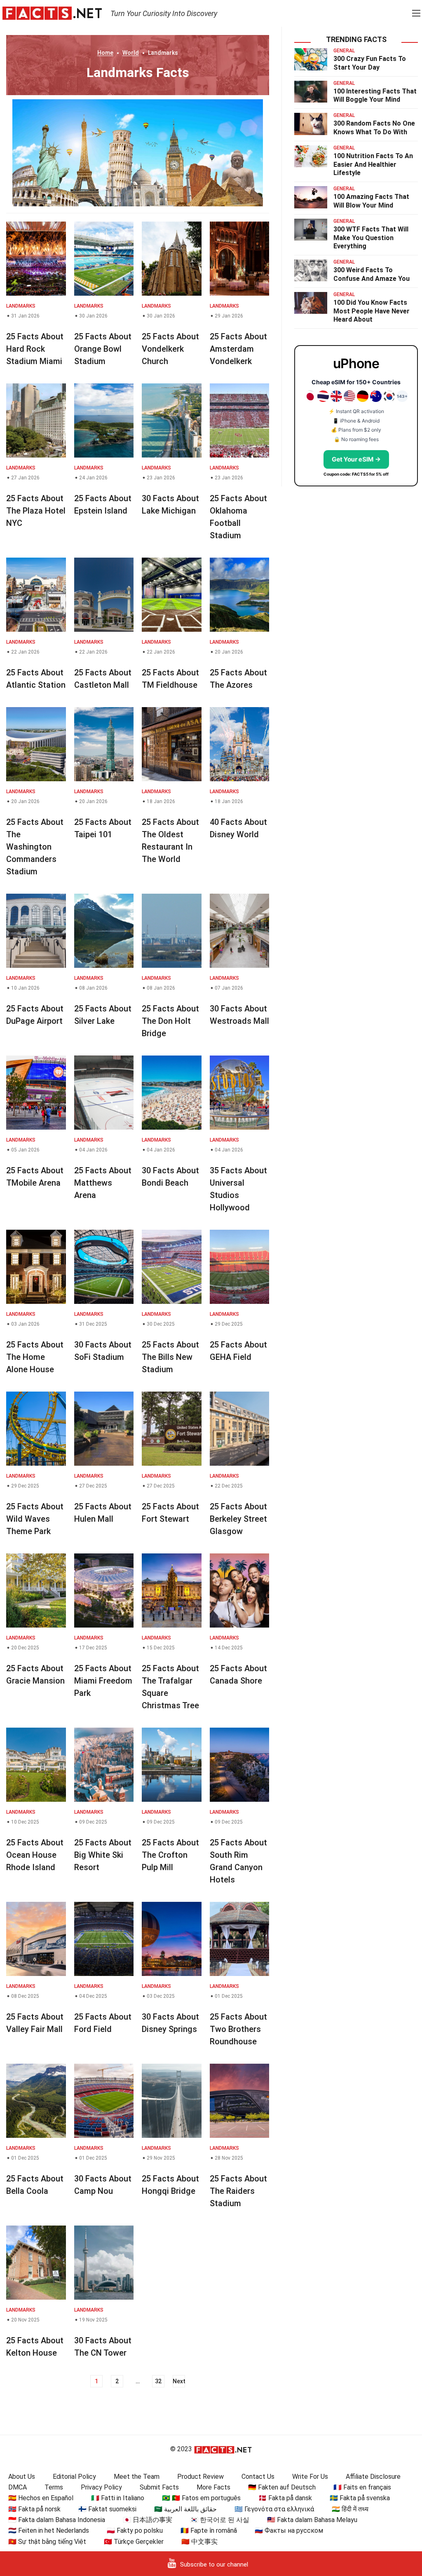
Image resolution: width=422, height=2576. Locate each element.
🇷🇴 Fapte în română (209, 2530)
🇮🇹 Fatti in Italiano (118, 2498)
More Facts (213, 2487)
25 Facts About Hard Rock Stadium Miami (35, 349)
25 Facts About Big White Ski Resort (103, 1855)
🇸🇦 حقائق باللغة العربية (185, 2509)
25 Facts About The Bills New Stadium (170, 1357)
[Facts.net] (52, 13)
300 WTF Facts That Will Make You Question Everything (371, 238)
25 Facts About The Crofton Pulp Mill (170, 1855)
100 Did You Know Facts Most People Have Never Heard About (372, 311)
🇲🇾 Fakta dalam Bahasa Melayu (312, 2520)
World (131, 53)
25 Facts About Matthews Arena (103, 1183)
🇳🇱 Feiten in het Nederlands (49, 2530)
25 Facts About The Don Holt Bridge (170, 1021)
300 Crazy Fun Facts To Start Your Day (370, 63)
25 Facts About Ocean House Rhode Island (35, 1855)
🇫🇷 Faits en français (362, 2487)
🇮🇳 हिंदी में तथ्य (350, 2509)
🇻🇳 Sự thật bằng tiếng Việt (47, 2542)
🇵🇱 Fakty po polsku (135, 2530)
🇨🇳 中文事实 (199, 2542)
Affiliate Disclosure (373, 2477)
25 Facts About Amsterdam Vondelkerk (238, 349)
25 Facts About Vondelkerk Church (170, 349)
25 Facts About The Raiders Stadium (238, 2191)
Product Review (200, 2477)
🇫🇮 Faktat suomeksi (107, 2509)
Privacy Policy (101, 2487)
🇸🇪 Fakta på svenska (360, 2498)
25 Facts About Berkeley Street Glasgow (238, 1519)
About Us (22, 2477)
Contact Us (258, 2477)
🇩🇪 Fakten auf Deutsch (282, 2487)
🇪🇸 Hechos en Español (41, 2498)
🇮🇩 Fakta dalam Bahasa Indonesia (57, 2520)
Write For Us (310, 2477)
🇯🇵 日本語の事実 (148, 2520)
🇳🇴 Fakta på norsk (34, 2509)
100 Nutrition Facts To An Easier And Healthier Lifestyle (373, 165)
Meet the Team (137, 2477)
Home (105, 53)
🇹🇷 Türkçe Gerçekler (134, 2542)
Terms (54, 2487)
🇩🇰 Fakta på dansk (285, 2498)
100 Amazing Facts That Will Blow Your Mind (371, 201)
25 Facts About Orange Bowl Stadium (103, 349)
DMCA (18, 2487)
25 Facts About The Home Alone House (35, 1357)
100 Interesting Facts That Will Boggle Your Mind (375, 96)
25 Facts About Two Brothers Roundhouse (238, 2029)
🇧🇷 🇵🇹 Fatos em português (201, 2498)
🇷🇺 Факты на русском (289, 2530)
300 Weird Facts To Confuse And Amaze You (372, 274)
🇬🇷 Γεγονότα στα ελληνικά (274, 2509)
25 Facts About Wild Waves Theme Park (35, 1519)
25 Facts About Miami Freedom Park (103, 1681)
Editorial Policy (74, 2477)
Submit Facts (159, 2487)
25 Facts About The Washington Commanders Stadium (35, 847)
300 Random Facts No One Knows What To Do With (374, 128)
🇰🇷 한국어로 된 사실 (220, 2520)
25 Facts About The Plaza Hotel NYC (36, 511)
